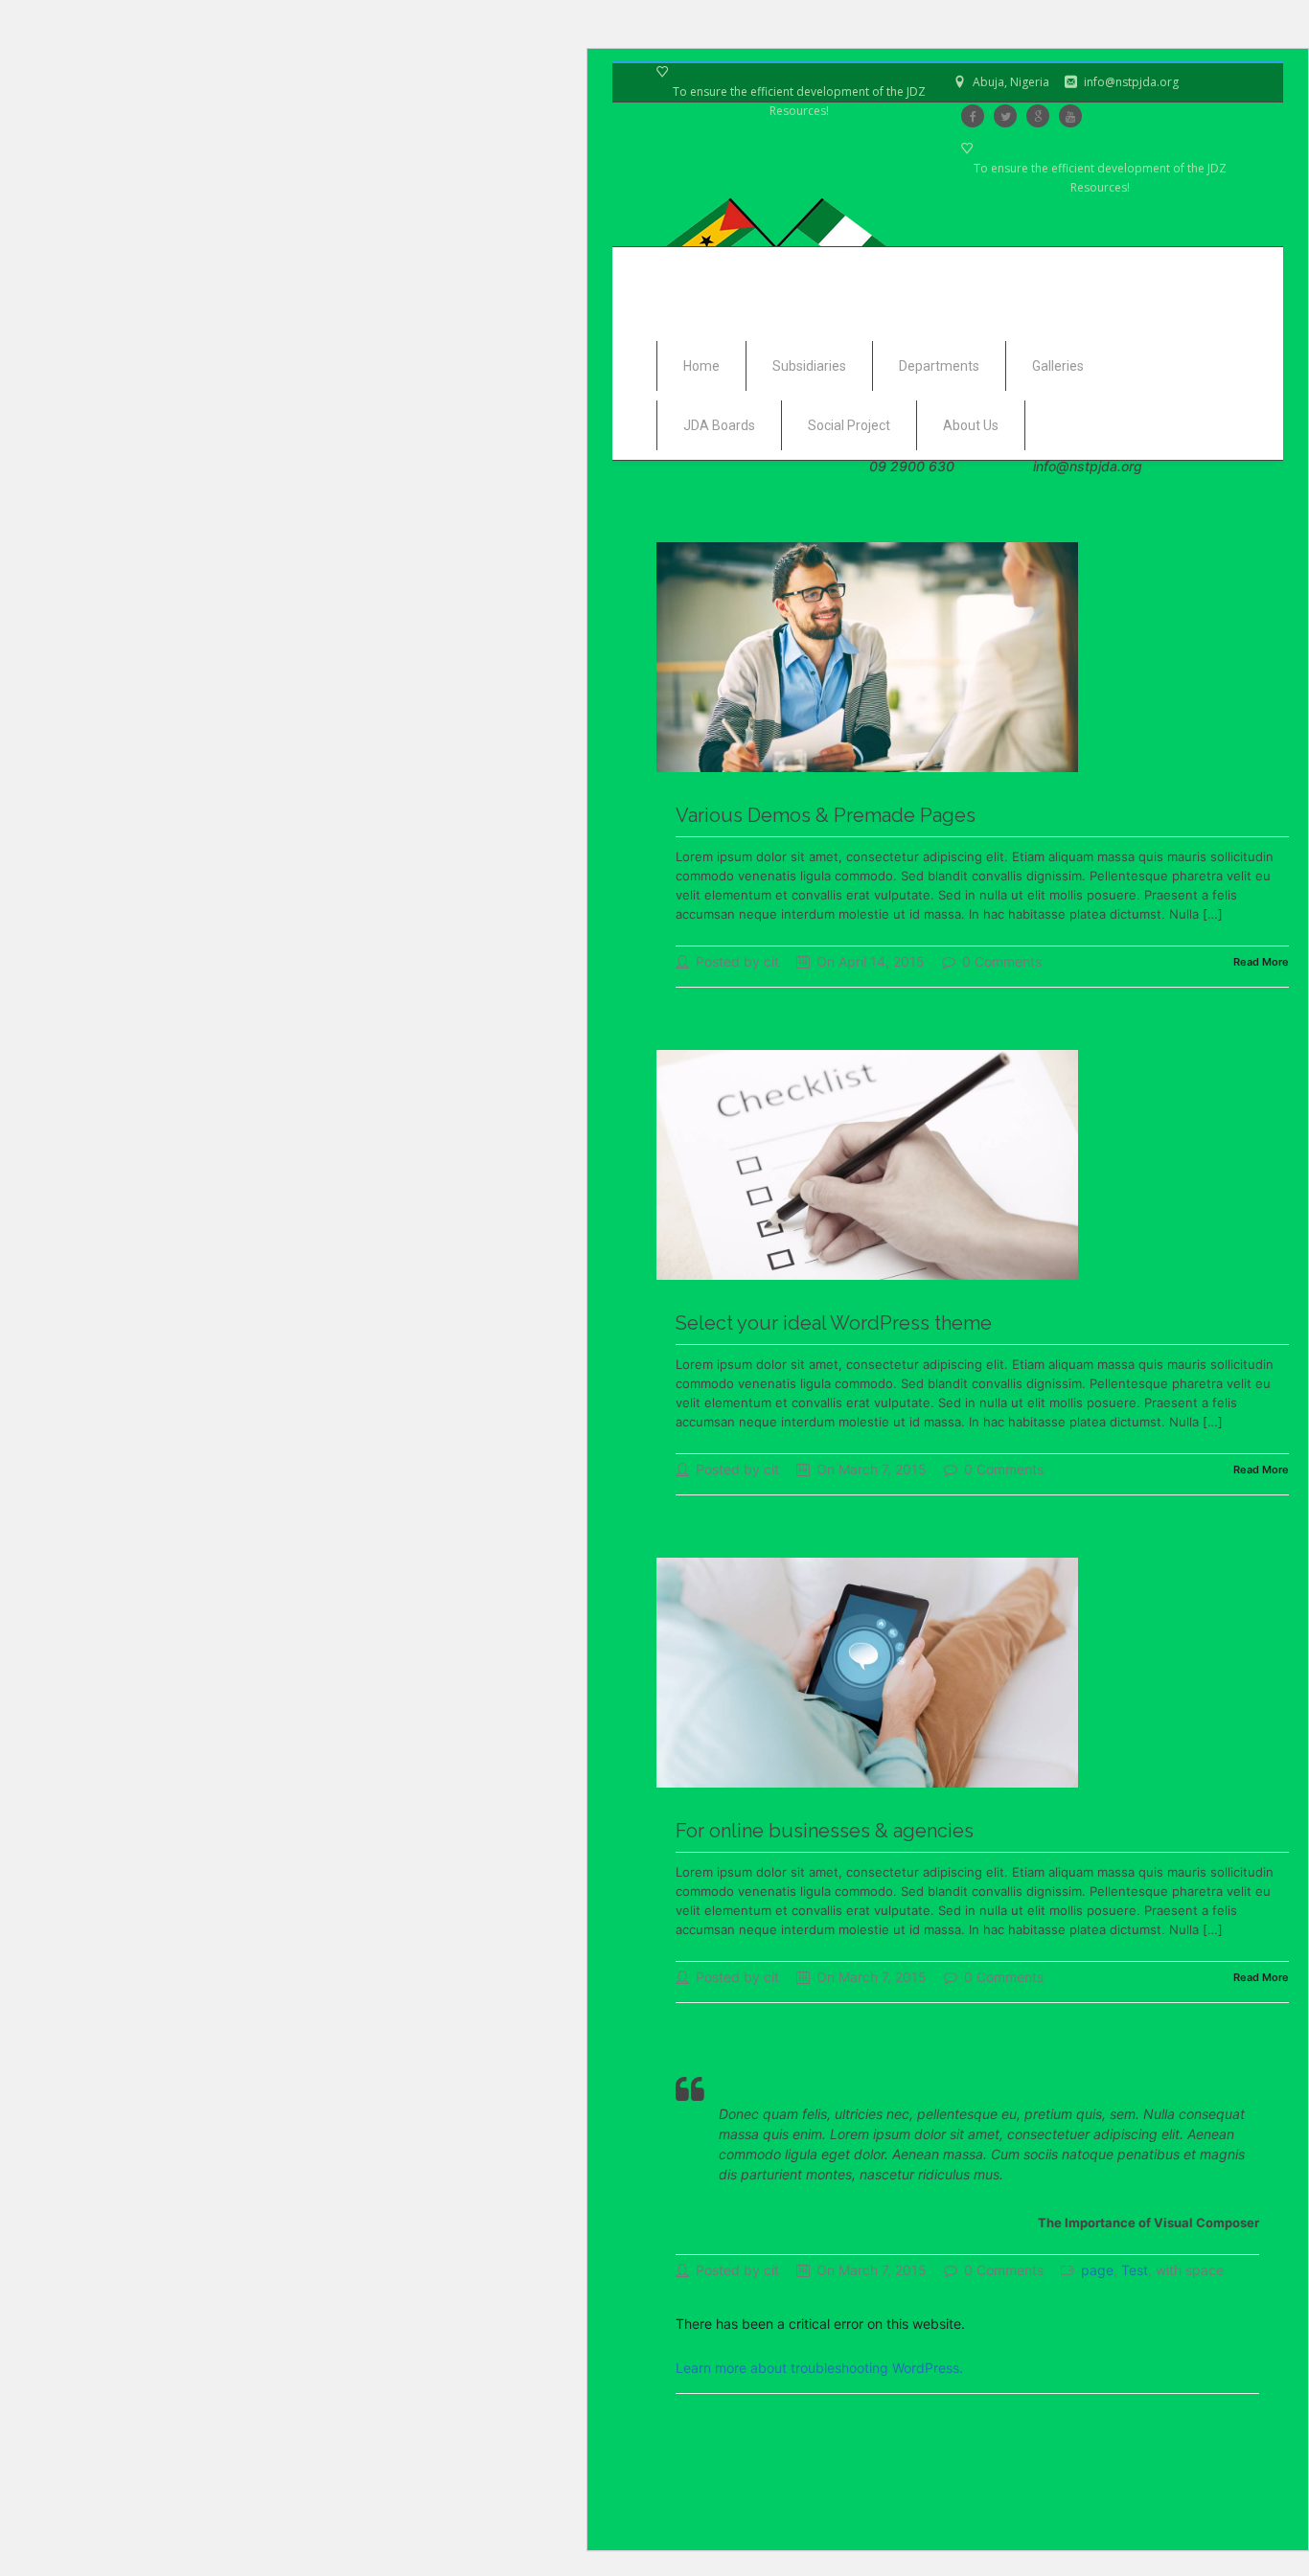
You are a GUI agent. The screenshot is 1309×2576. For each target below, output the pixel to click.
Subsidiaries (809, 366)
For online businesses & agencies (825, 1831)
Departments (939, 366)
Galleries (1058, 366)
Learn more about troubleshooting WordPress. (819, 2368)
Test (1135, 2270)
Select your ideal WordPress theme (834, 1323)
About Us (971, 425)
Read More (1261, 962)
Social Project (849, 425)
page (1097, 2270)
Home (701, 366)
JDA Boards (719, 425)
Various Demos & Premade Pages (826, 815)
